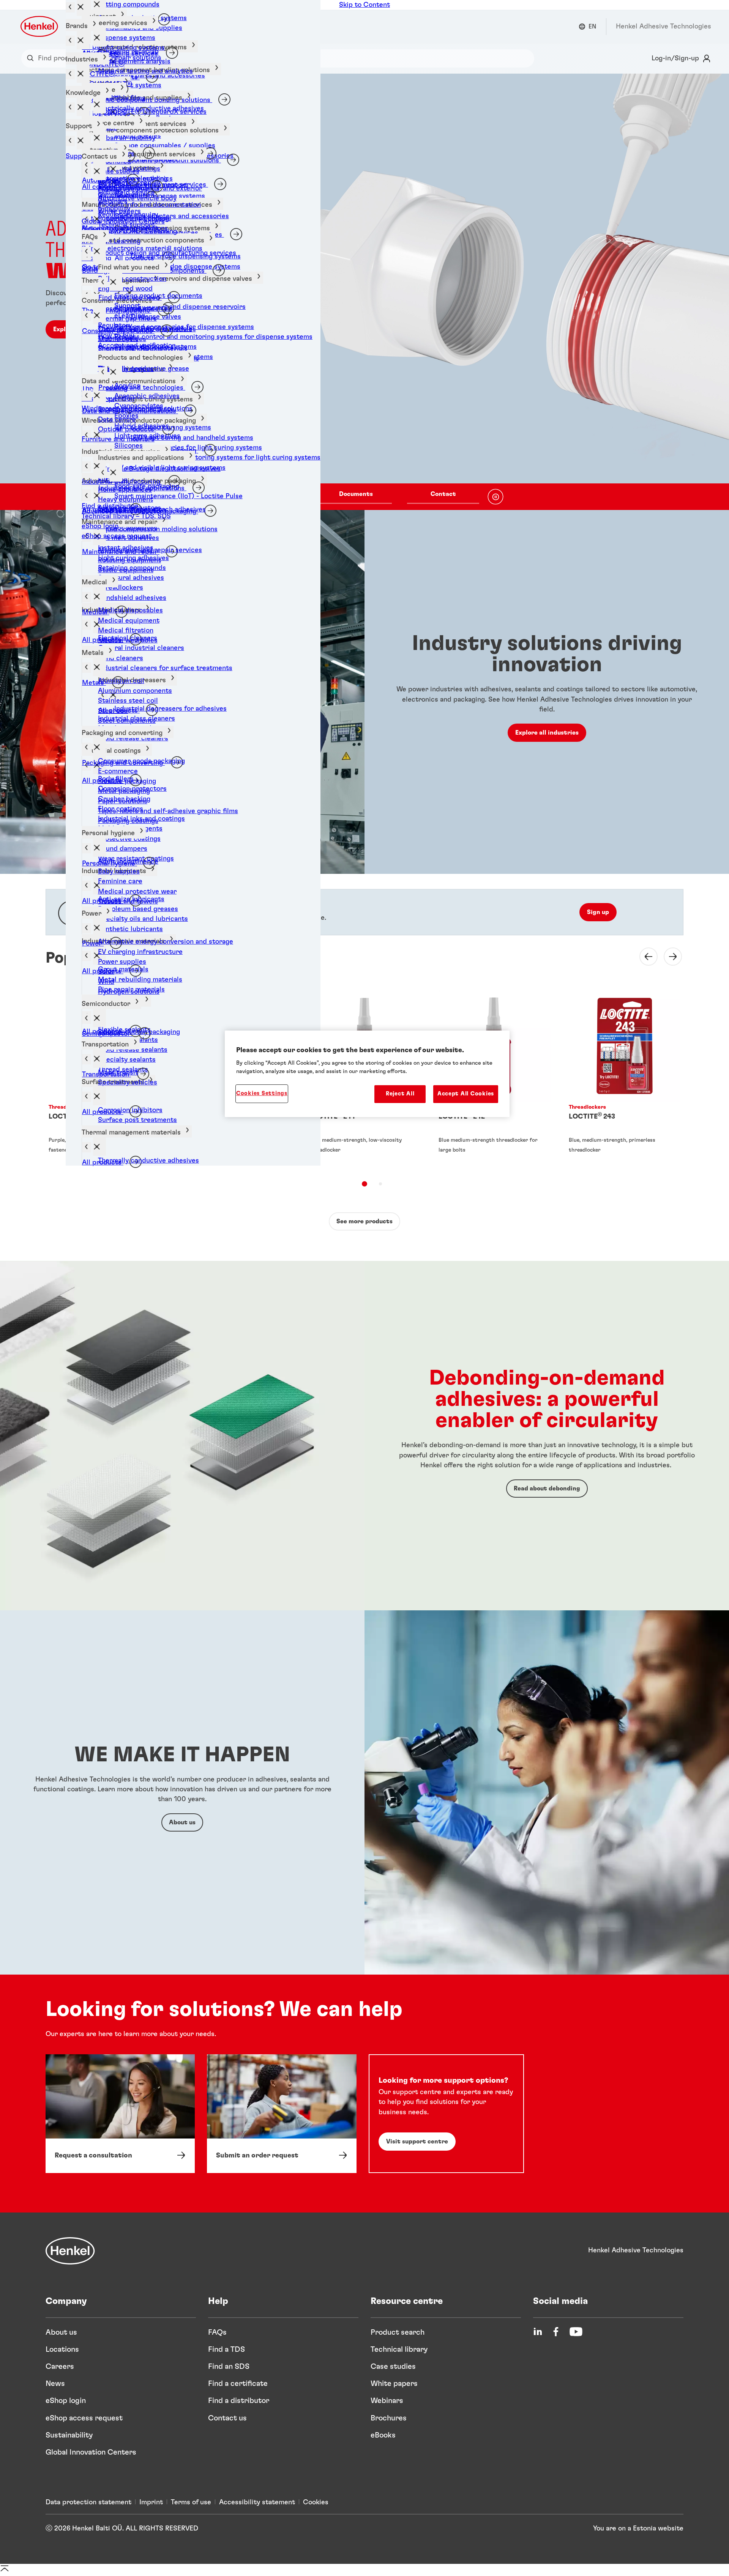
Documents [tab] (356, 494)
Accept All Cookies (466, 1094)
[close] (99, 1096)
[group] (364, 292)
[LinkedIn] (538, 2332)
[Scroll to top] (5, 2571)
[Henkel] (70, 2251)
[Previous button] (644, 957)
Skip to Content (364, 5)
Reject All (400, 1094)
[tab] (364, 1184)
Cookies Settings (262, 1093)
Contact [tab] (443, 494)
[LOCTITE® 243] (625, 1079)
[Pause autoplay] (495, 497)
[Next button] (668, 957)
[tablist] (356, 497)
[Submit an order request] (282, 2113)
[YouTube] (576, 2332)
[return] (87, 625)
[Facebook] (556, 2332)
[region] (367, 1074)
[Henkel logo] (40, 26)
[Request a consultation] (120, 2113)
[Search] (32, 58)
